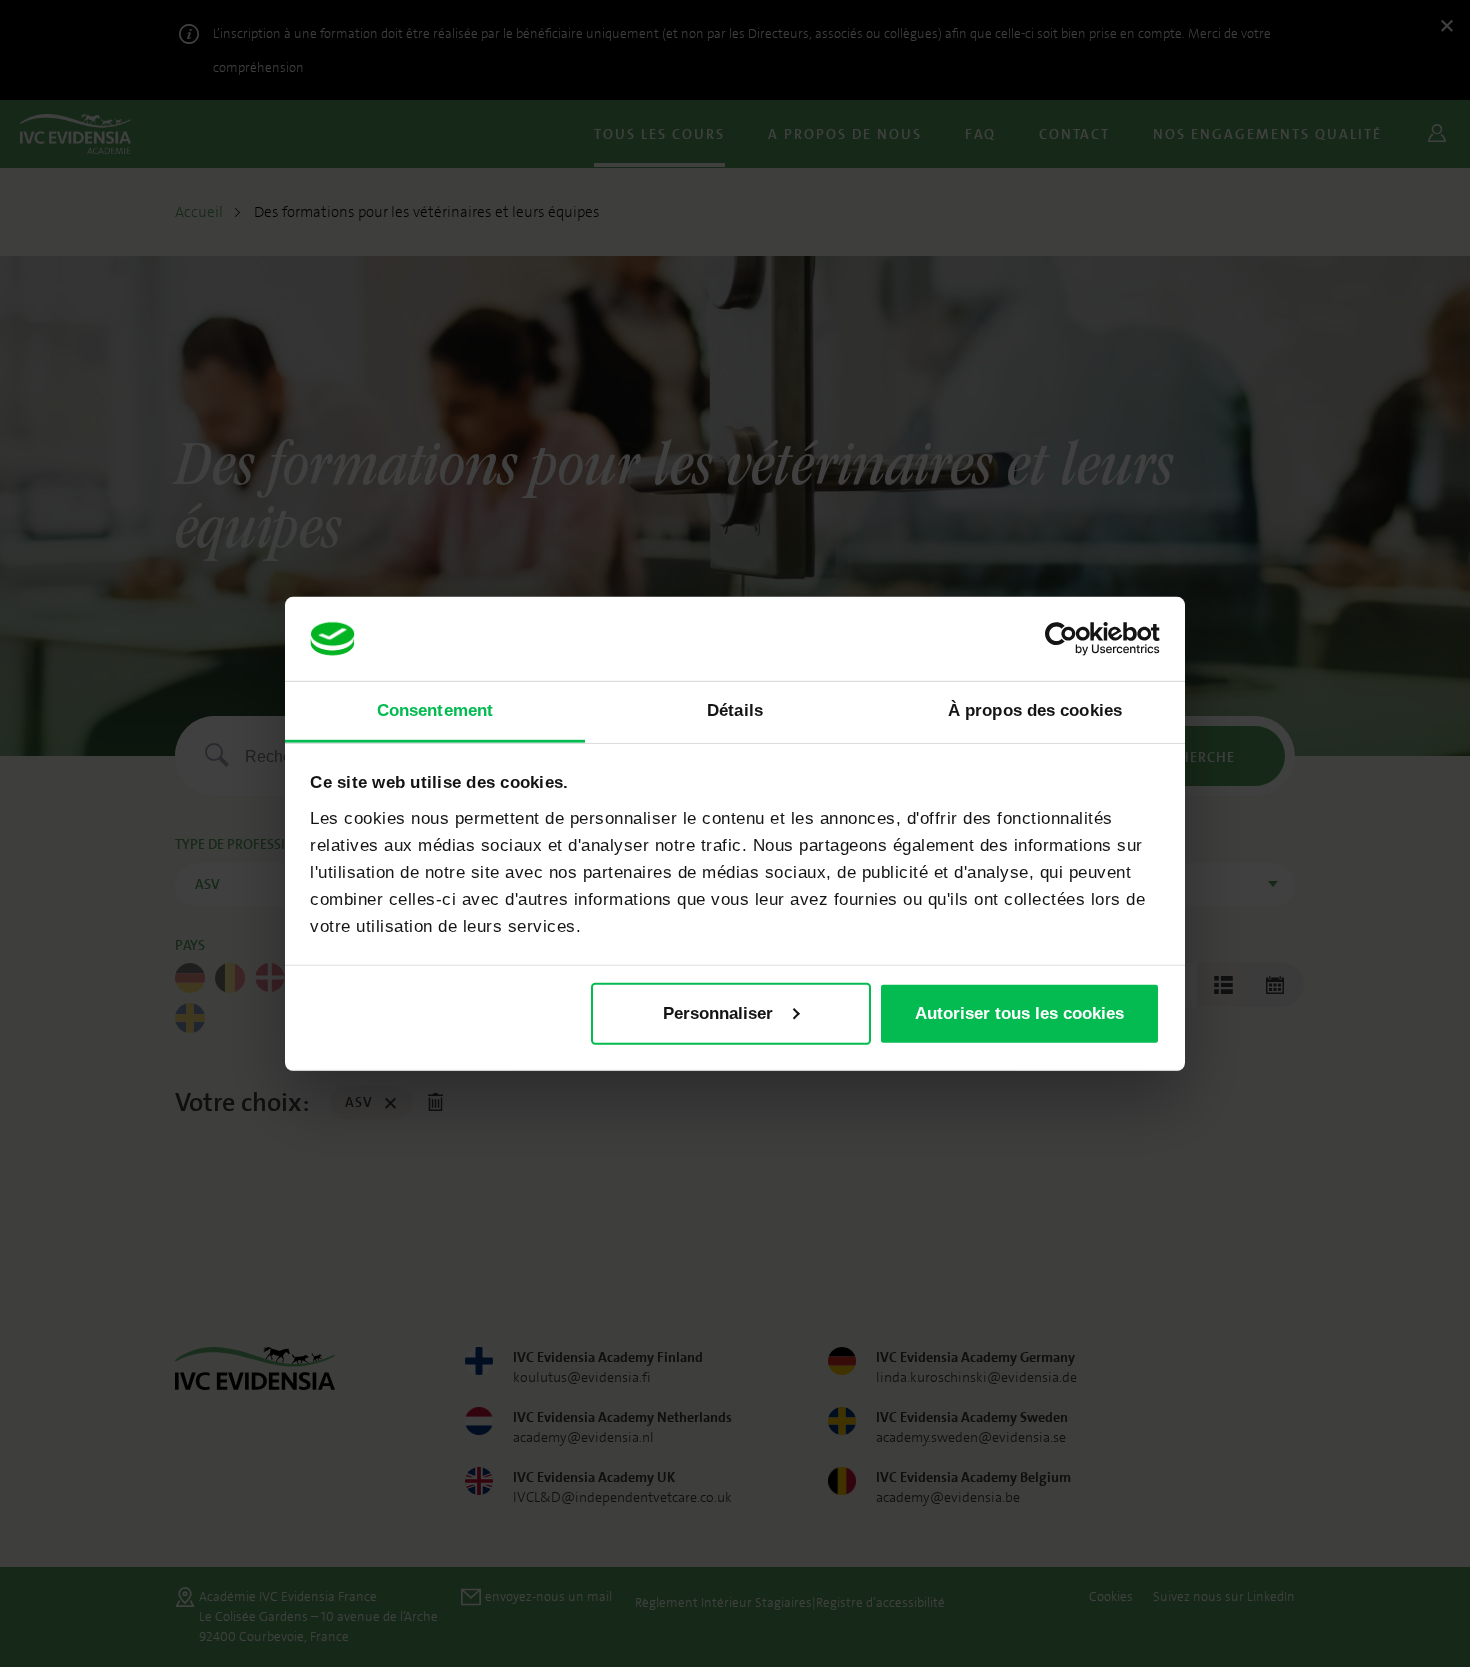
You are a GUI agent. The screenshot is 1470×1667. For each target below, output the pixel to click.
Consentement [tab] (435, 710)
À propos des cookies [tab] (1035, 710)
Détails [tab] (735, 710)
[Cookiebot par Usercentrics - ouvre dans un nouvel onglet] (1072, 639)
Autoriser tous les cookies (1019, 1013)
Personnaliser (718, 1013)
